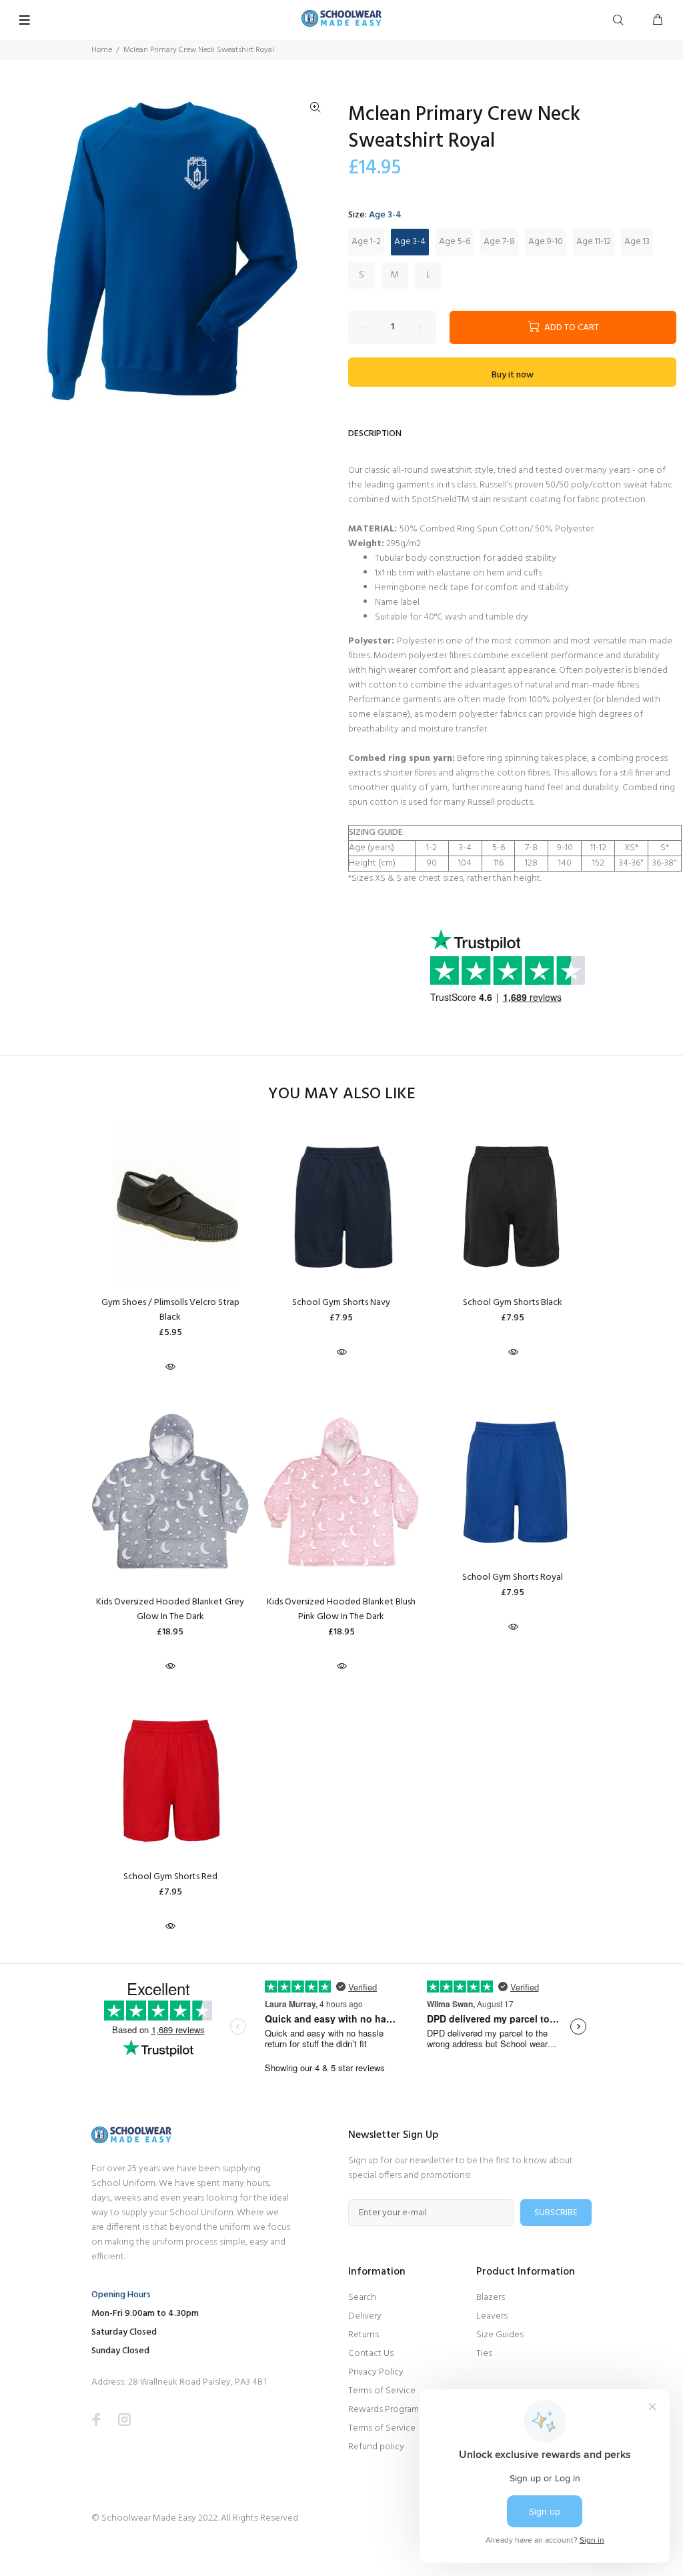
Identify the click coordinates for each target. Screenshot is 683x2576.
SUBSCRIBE (556, 2213)
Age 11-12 (594, 242)
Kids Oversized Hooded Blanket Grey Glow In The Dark (170, 1609)
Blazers (491, 2298)
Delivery (365, 2316)
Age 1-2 (366, 242)
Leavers (492, 2316)
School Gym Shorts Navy (341, 1303)
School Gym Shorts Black (513, 1303)
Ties (484, 2354)
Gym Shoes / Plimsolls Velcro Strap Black (170, 1310)
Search (362, 2298)
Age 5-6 (455, 242)
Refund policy (376, 2447)
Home (102, 50)
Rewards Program (384, 2410)
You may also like (342, 1095)
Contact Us (371, 2354)
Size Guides (500, 2335)
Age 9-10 (546, 242)
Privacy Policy (376, 2372)
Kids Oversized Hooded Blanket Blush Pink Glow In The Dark (341, 1609)
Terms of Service (382, 2391)
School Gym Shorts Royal (513, 1577)
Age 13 (637, 242)
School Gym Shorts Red (170, 1877)
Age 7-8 (499, 242)
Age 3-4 (410, 242)
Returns (364, 2335)
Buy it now (513, 375)
